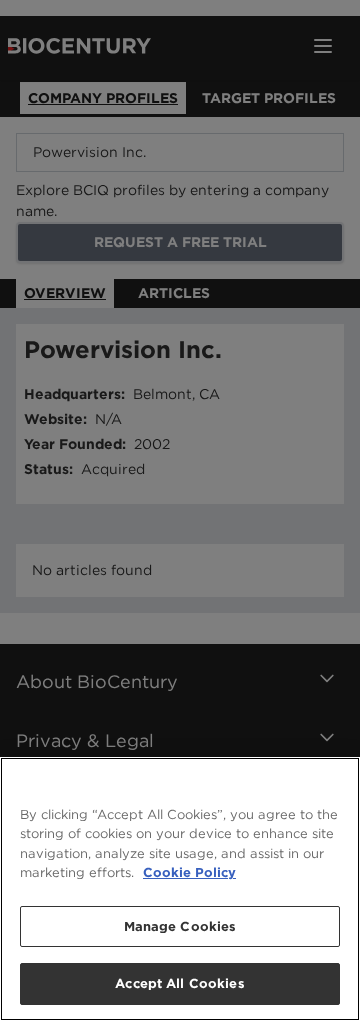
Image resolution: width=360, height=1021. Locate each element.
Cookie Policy (189, 872)
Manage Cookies (180, 926)
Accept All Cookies (179, 983)
